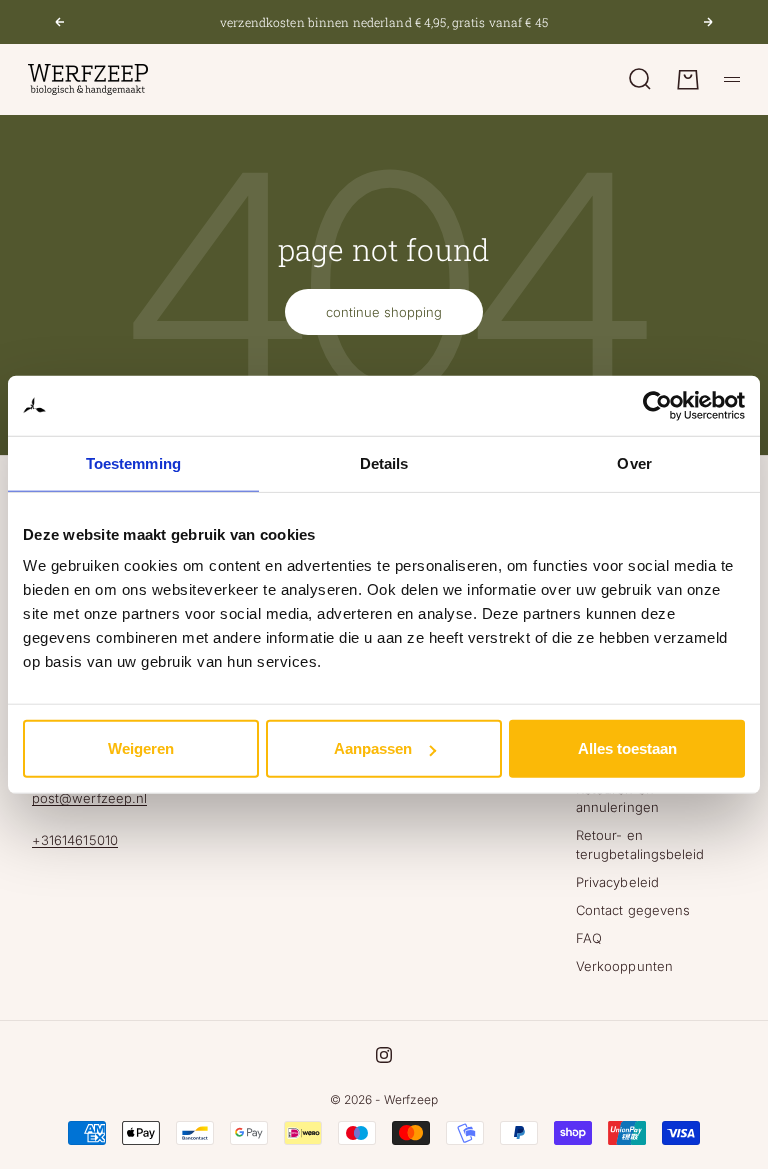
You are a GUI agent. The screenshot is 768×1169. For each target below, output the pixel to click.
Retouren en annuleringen (617, 798)
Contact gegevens (633, 910)
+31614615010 (75, 840)
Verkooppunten (624, 966)
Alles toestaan (627, 748)
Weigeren (141, 748)
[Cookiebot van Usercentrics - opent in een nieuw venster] (657, 405)
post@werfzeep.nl (89, 798)
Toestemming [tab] (133, 462)
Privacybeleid (617, 882)
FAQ (589, 938)
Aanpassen (373, 748)
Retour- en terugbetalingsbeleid (640, 844)
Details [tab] (384, 462)
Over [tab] (634, 462)
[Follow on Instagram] (384, 1055)
